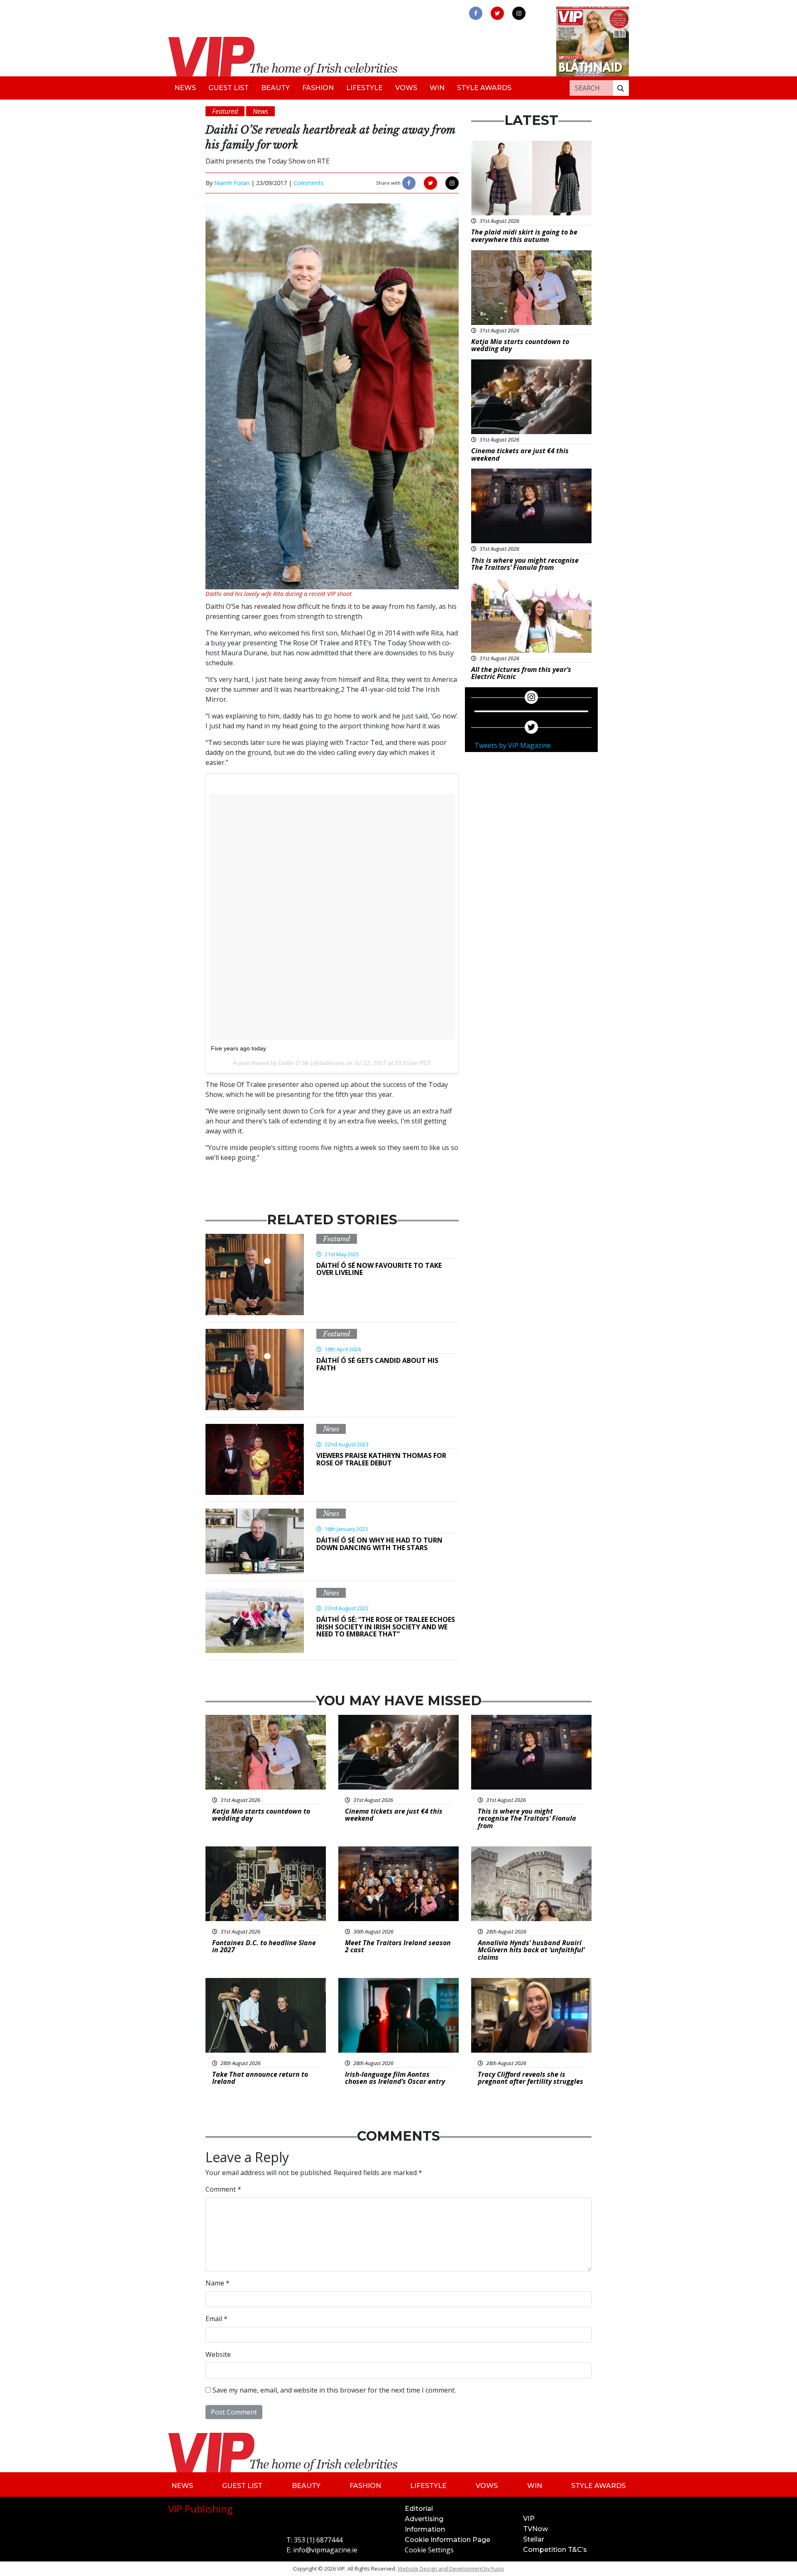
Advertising (424, 2519)
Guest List (229, 88)
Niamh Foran (232, 183)
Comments (309, 183)
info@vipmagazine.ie (325, 2550)
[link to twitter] (497, 13)
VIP (529, 2519)
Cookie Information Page (447, 2540)
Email (216, 2319)
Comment (223, 2189)
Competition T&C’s (555, 2550)
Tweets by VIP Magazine (513, 745)
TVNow (535, 2529)
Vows (406, 88)
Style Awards (484, 88)
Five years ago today (238, 1048)
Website (218, 2354)
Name (218, 2283)
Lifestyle (364, 88)
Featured (337, 1239)
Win (437, 88)
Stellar (534, 2539)
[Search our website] (621, 88)
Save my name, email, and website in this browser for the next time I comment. (334, 2390)
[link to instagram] (519, 13)
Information (425, 2529)
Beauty (275, 88)
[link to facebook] (476, 13)
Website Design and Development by (451, 2569)
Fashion (318, 88)
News (185, 88)
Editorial (419, 2509)
